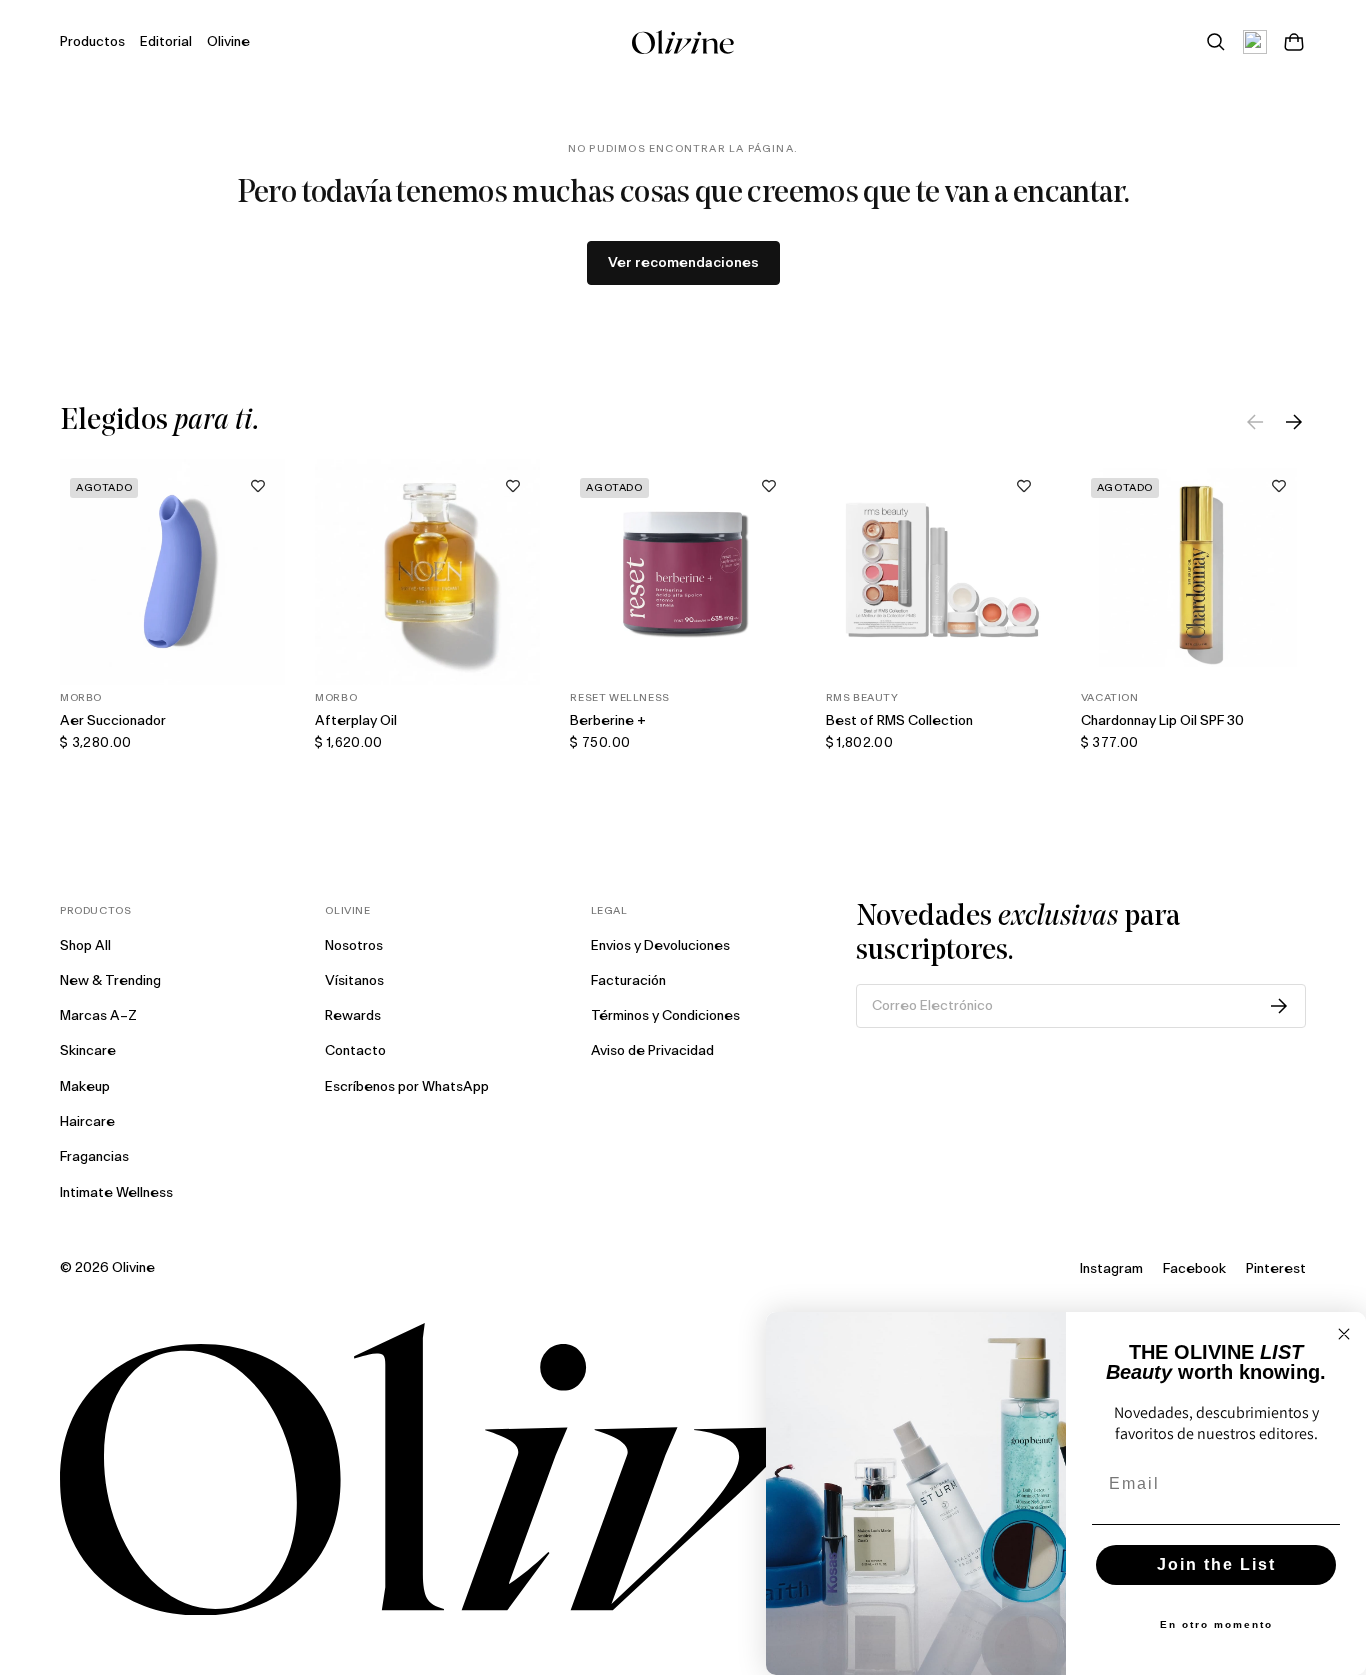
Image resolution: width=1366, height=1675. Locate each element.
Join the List (1216, 1564)
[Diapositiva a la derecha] (1294, 422)
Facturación (628, 981)
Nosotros (354, 946)
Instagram (1111, 1269)
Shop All (85, 946)
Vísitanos (354, 981)
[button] (258, 486)
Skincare (88, 1051)
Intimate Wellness (116, 1193)
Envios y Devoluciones (660, 946)
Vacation (1110, 698)
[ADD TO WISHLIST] (258, 486)
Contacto (355, 1051)
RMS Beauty (862, 698)
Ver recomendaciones (683, 263)
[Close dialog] (1344, 1334)
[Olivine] (683, 1469)
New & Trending (110, 981)
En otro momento (1216, 1624)
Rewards (353, 1016)
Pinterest (1276, 1269)
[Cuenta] (1255, 42)
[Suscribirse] (1279, 1006)
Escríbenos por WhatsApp (407, 1087)
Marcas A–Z (98, 1016)
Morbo (81, 698)
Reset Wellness (619, 698)
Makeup (85, 1087)
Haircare (87, 1122)
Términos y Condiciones (665, 1016)
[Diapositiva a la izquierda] (1255, 422)
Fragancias (94, 1157)
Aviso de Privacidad (652, 1051)
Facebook (1194, 1269)
